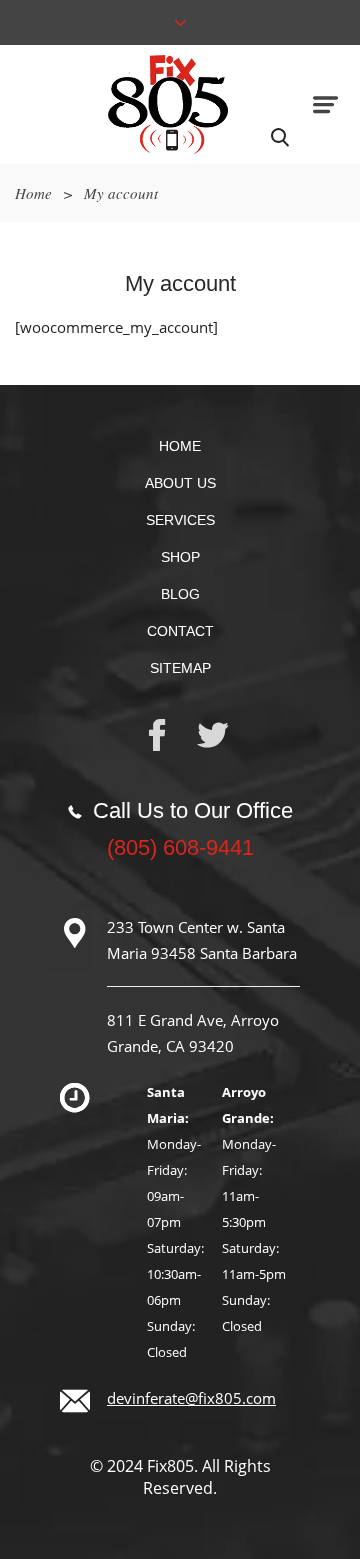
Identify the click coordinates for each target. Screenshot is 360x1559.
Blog (180, 594)
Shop (180, 557)
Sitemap (180, 668)
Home (33, 193)
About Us (180, 483)
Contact (180, 631)
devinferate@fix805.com (191, 1398)
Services (180, 520)
